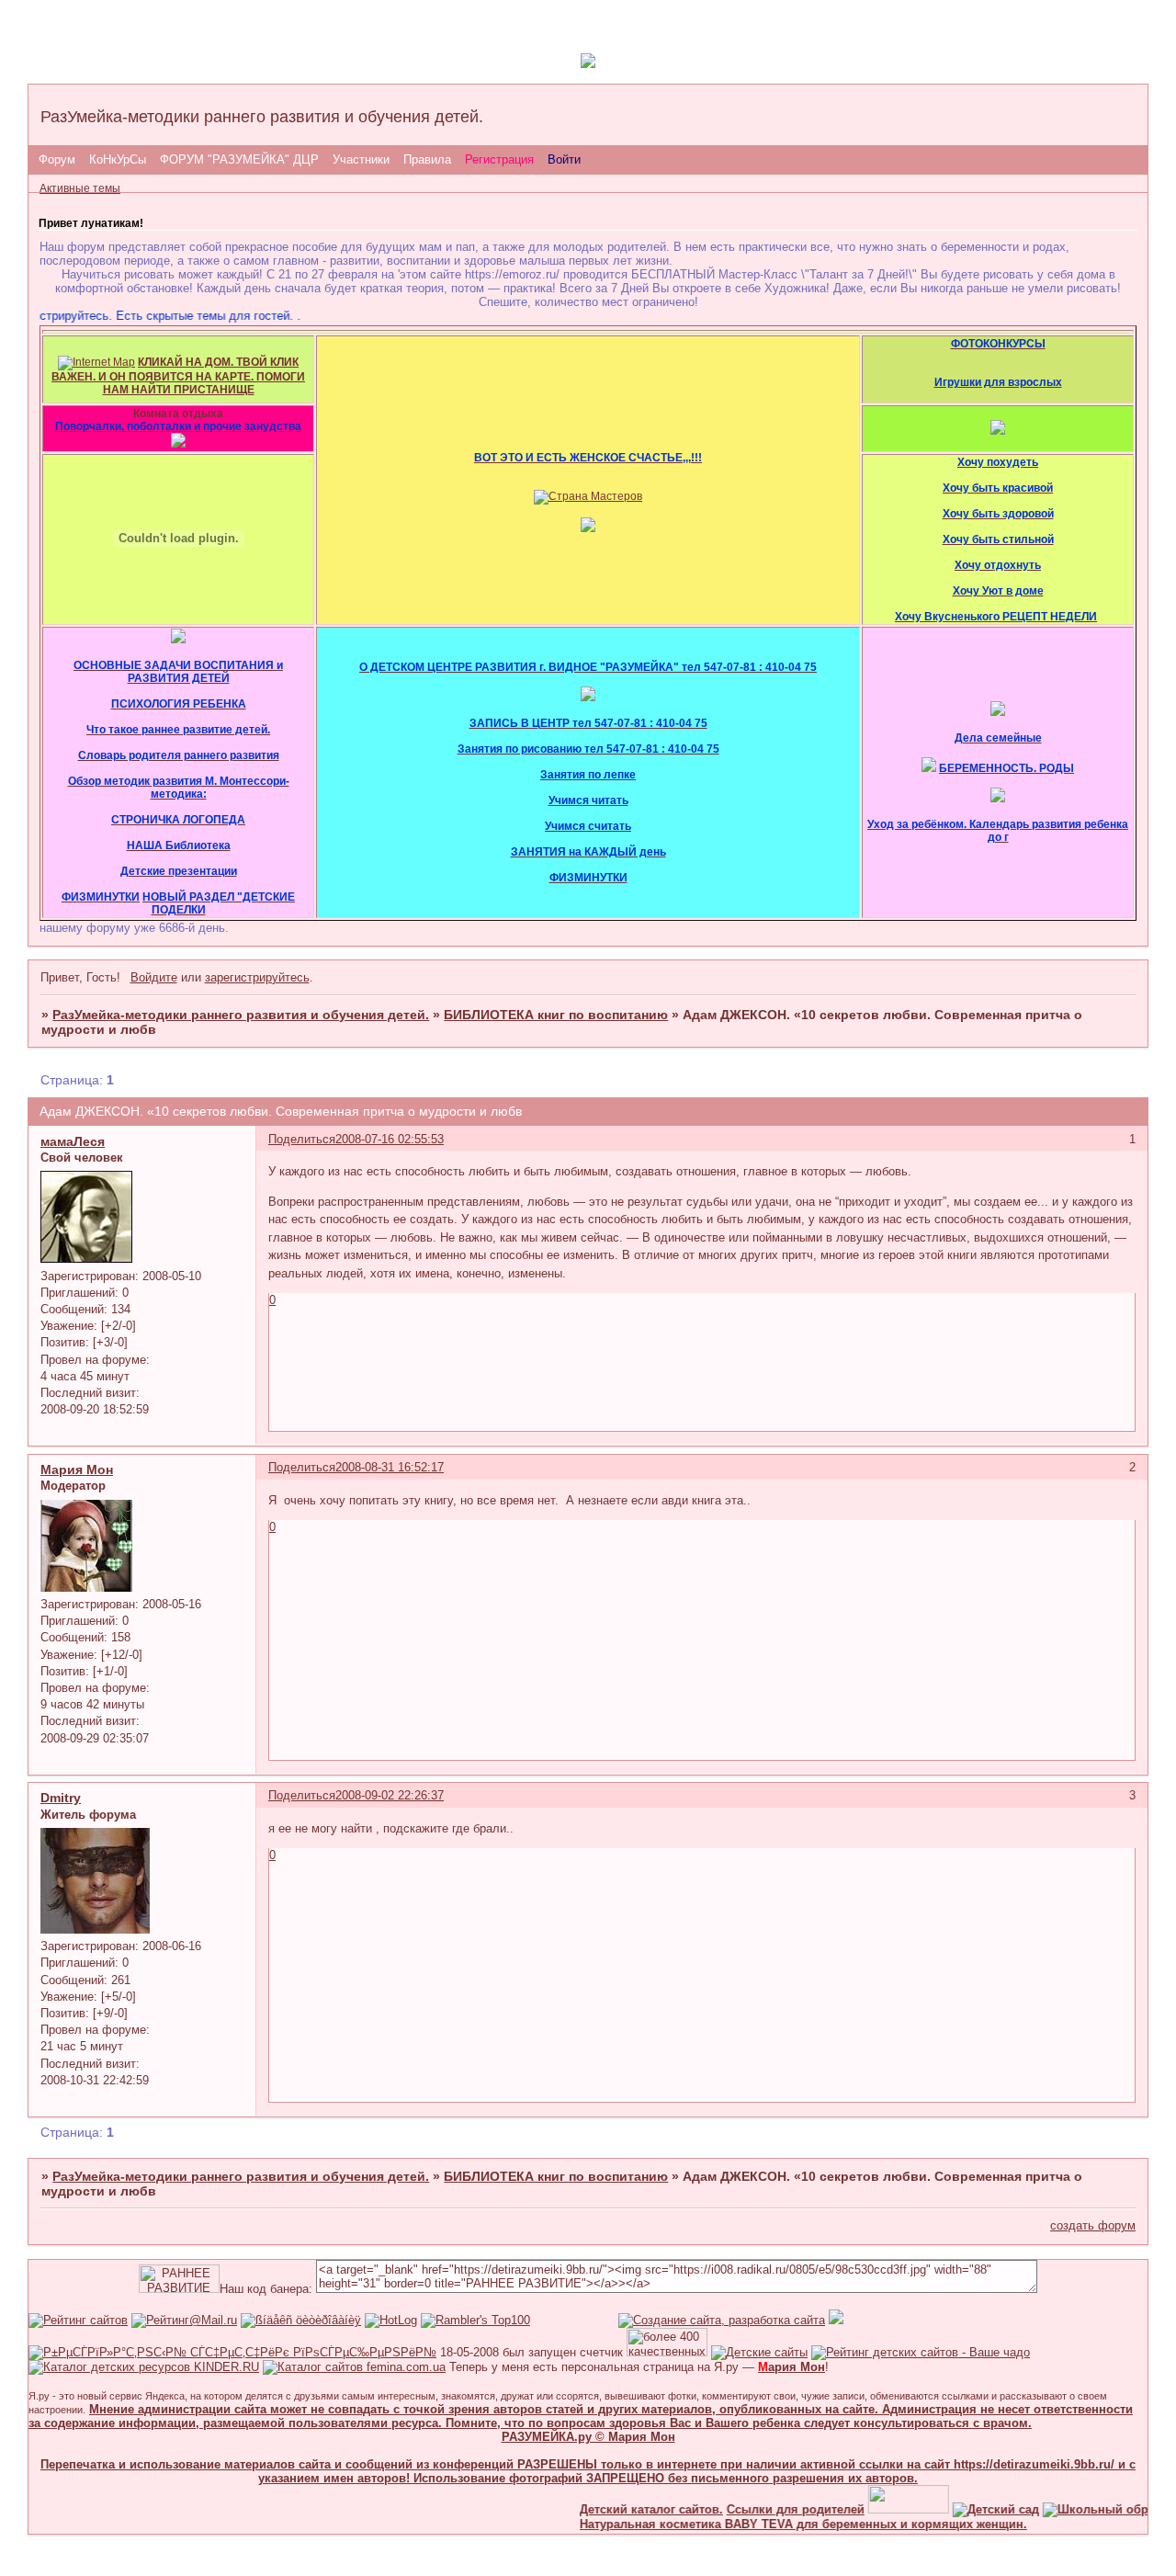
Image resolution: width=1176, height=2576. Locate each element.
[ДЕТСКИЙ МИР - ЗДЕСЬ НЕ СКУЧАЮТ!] (836, 2320)
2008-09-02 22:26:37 (390, 1795)
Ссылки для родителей (772, 2509)
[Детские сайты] (885, 2509)
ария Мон (792, 2367)
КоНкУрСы (118, 159)
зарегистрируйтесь (257, 977)
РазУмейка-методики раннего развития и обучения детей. (241, 1015)
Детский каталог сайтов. (628, 2509)
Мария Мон (77, 1470)
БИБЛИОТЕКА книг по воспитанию (556, 1015)
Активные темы (80, 188)
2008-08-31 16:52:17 (390, 1467)
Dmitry (61, 1798)
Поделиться (302, 1139)
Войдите (154, 977)
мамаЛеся (73, 1141)
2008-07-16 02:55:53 (390, 1139)
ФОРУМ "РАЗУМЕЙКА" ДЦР (239, 159)
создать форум (1093, 2225)
